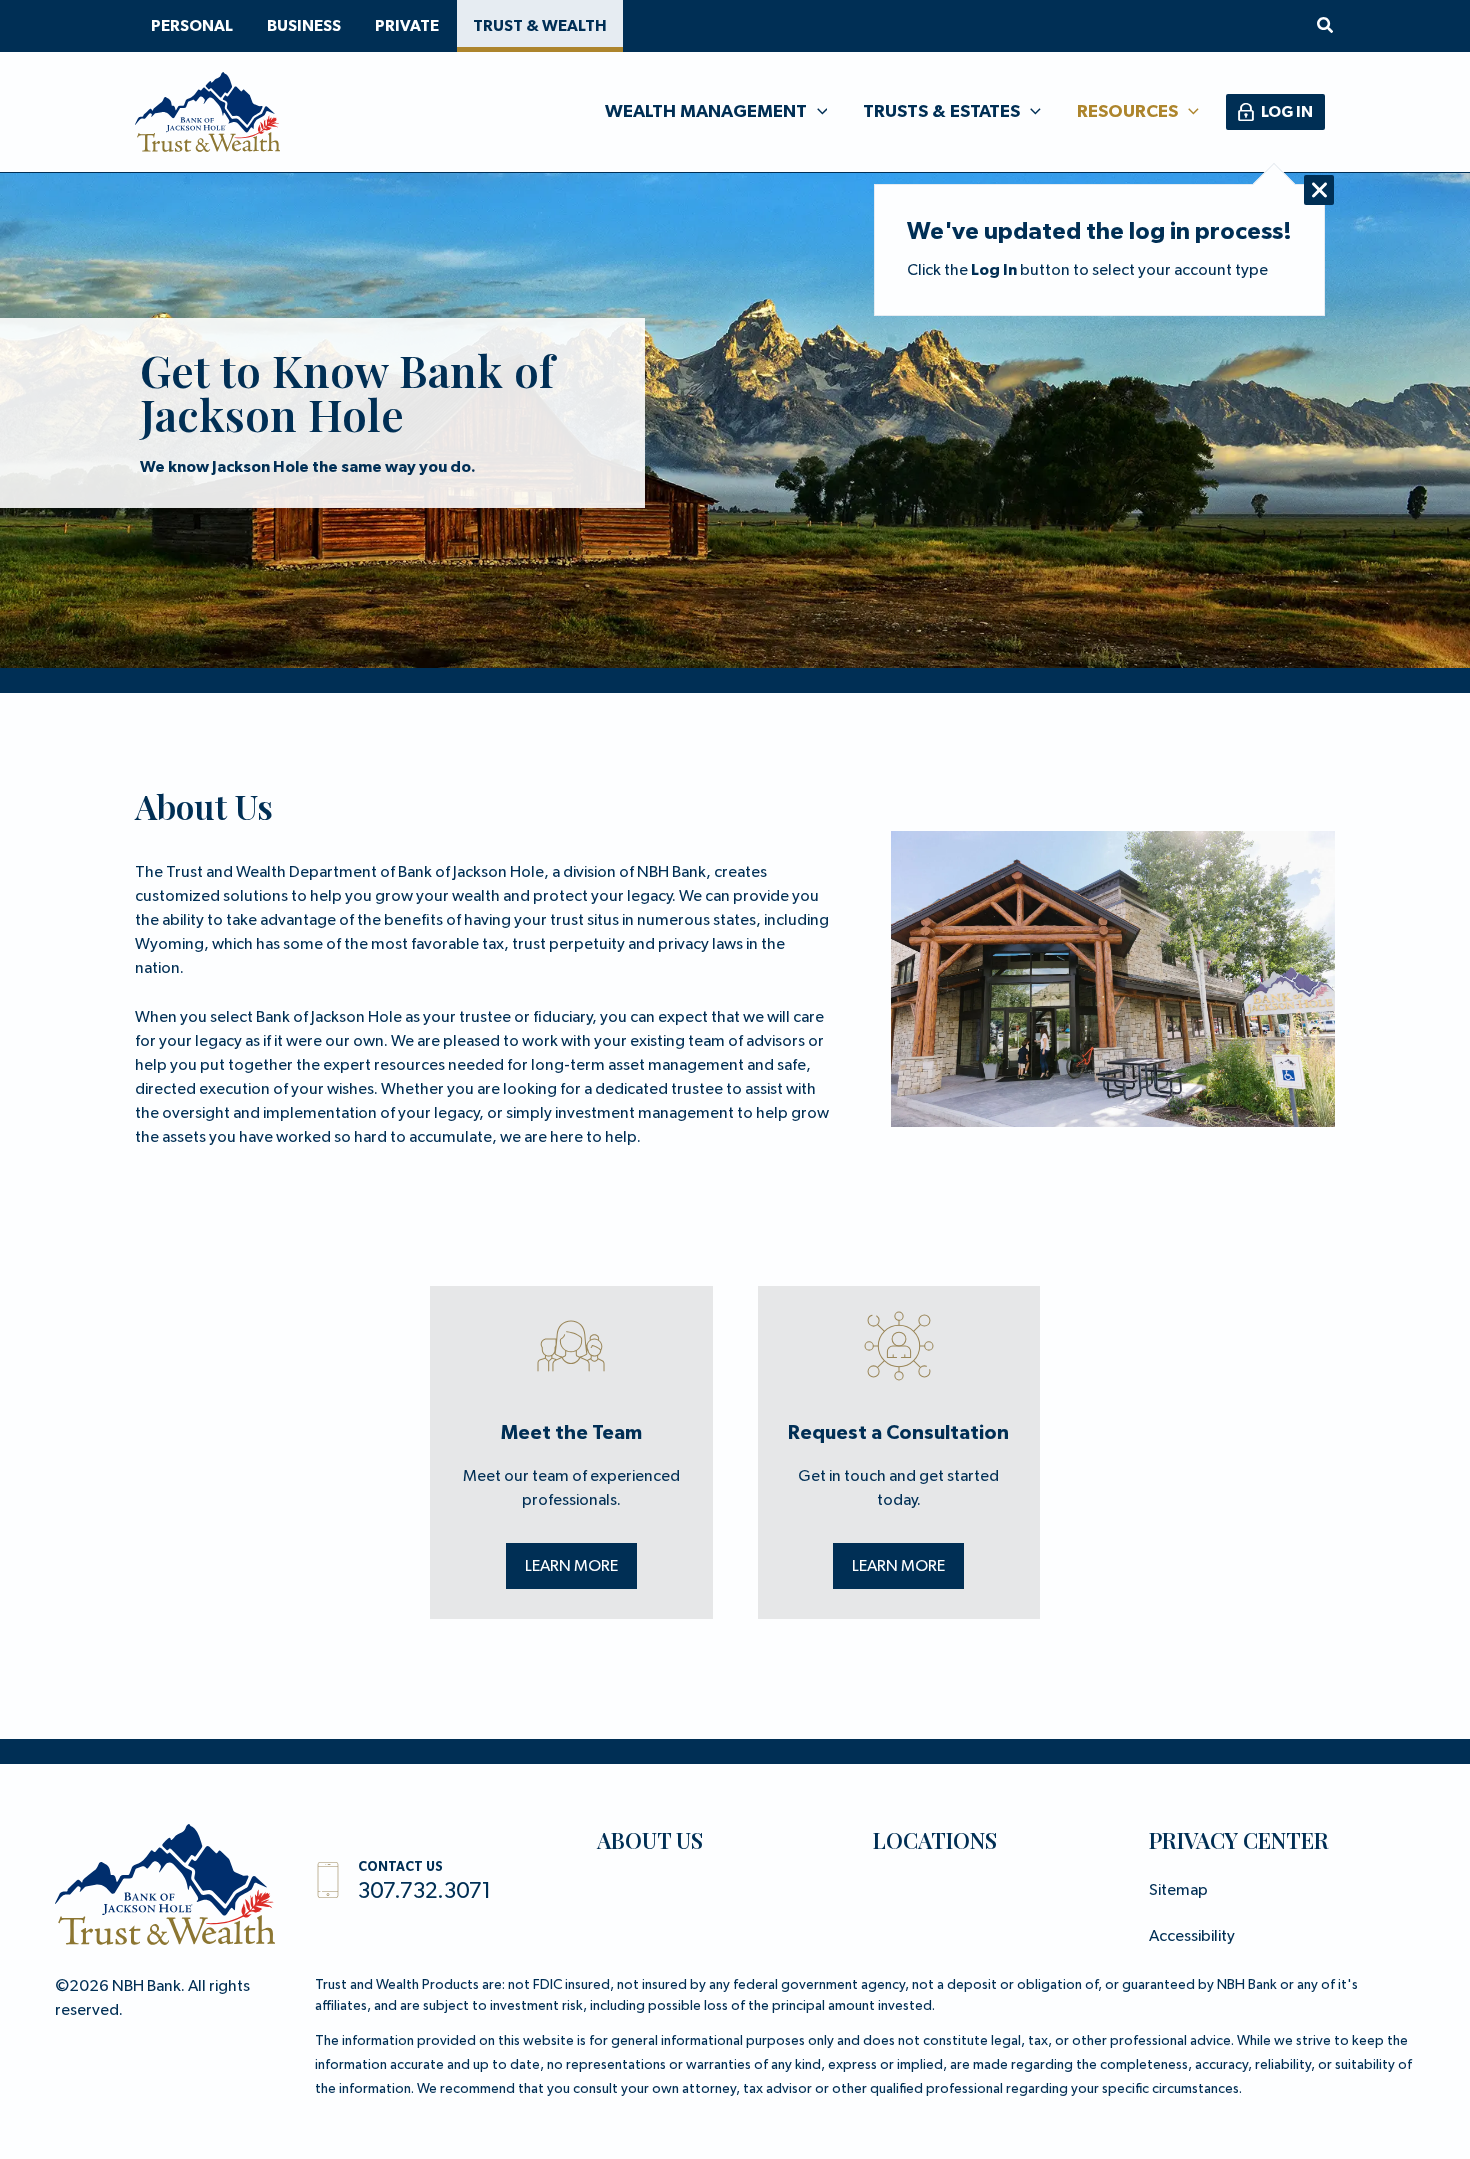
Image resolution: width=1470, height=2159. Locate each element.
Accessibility (1192, 1937)
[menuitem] (192, 26)
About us (650, 1840)
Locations (935, 1840)
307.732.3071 (424, 1892)
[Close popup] (1319, 190)
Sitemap (1178, 1891)
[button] (1326, 26)
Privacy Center (1239, 1840)
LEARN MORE (571, 1567)
